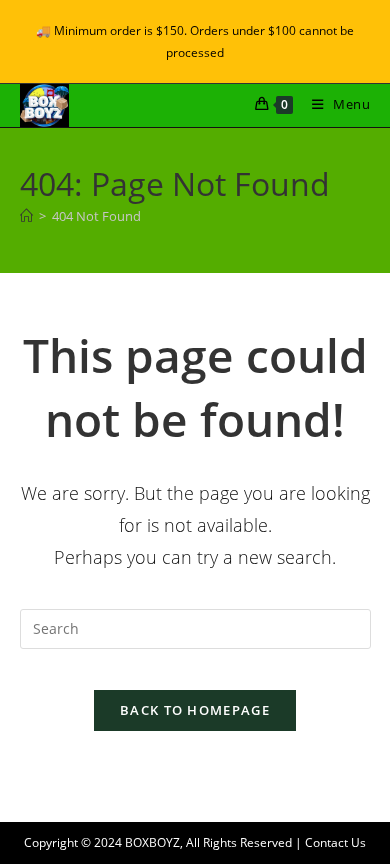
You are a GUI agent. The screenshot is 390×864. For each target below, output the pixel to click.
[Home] (26, 216)
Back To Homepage (195, 710)
